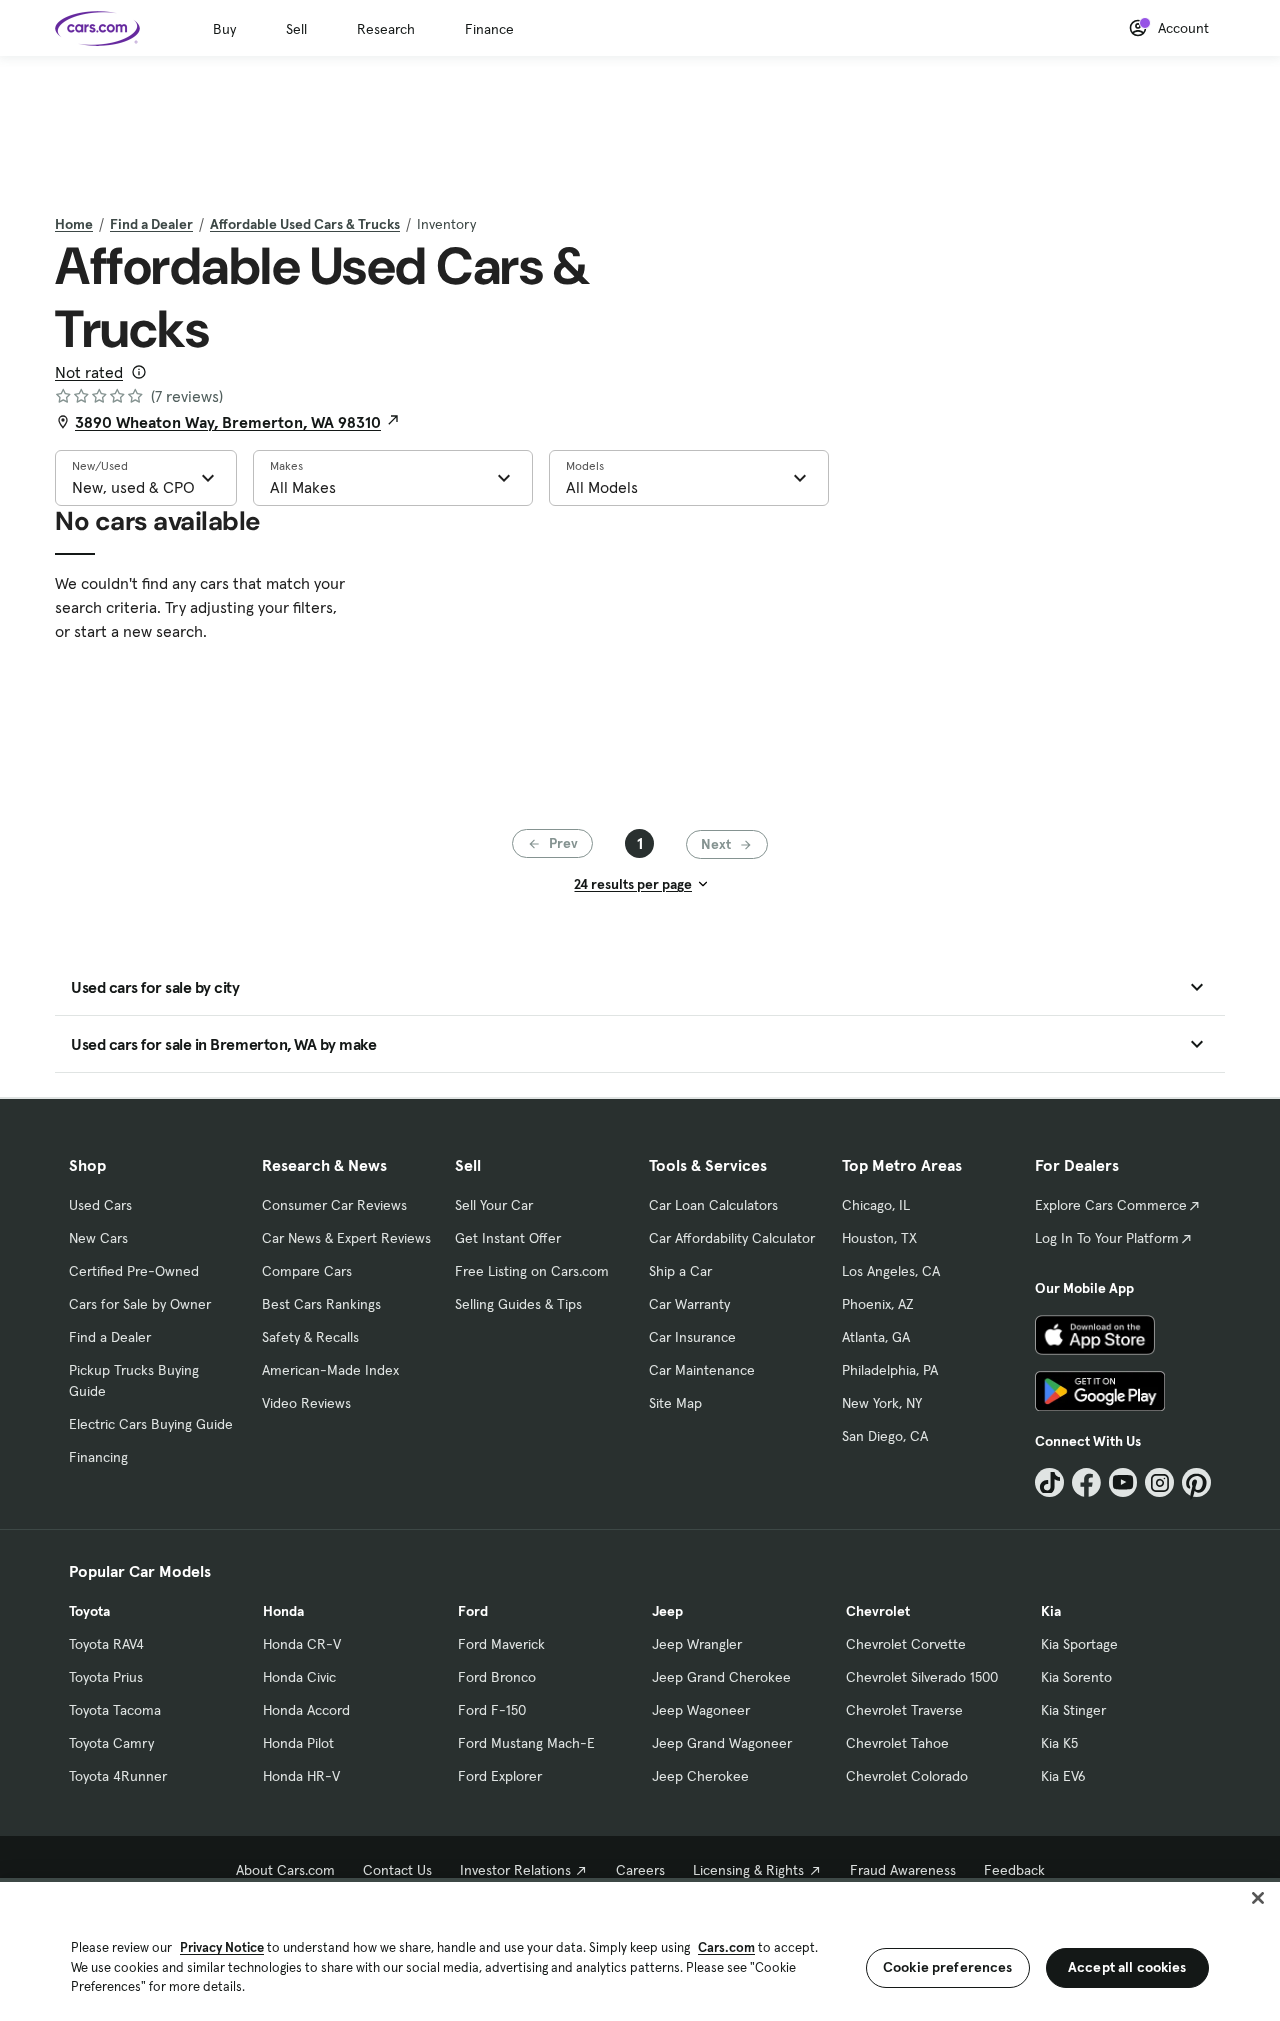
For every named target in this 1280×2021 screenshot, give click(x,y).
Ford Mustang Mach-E (526, 1743)
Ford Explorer (500, 1776)
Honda (283, 1611)
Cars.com (726, 1947)
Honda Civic (299, 1677)
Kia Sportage (1079, 1644)
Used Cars (100, 1205)
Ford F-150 (492, 1710)
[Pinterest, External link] (1196, 1482)
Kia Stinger (1073, 1710)
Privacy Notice (222, 1947)
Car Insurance (692, 1337)
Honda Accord (306, 1710)
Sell (296, 29)
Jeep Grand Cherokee (721, 1677)
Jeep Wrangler (697, 1644)
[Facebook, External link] (1086, 1482)
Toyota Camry (111, 1743)
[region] (640, 1949)
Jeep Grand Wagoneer (722, 1743)
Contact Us (397, 1870)
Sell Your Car (494, 1205)
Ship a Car (680, 1271)
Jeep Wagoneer (701, 1710)
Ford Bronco (497, 1677)
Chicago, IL (876, 1205)
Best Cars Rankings (321, 1304)
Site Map (675, 1403)
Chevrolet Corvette (906, 1644)
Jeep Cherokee (700, 1776)
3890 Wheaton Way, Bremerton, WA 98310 (228, 422)
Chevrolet (878, 1611)
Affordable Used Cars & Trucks (305, 224)
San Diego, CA (885, 1436)
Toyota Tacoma (115, 1710)
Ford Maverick (501, 1644)
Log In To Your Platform (1107, 1238)
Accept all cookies (1127, 1967)
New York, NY (882, 1403)
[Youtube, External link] (1123, 1482)
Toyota (89, 1611)
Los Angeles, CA (891, 1271)
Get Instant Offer (508, 1238)
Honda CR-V (302, 1644)
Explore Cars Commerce (1111, 1205)
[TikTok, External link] (1049, 1482)
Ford (473, 1611)
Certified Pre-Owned (134, 1271)
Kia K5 (1059, 1743)
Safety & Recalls (310, 1337)
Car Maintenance (702, 1370)
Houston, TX (879, 1238)
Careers (640, 1870)
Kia (1051, 1611)
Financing (98, 1457)
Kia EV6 (1063, 1776)
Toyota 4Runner (118, 1776)
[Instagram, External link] (1159, 1482)
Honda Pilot (298, 1743)
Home (74, 224)
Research (386, 29)
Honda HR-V (301, 1776)
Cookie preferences (948, 1967)
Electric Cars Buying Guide (151, 1424)
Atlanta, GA (876, 1337)
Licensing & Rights (748, 1870)
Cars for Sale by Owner (140, 1304)
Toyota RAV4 (106, 1644)
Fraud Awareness (903, 1870)
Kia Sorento (1076, 1677)
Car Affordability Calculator (732, 1238)
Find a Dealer (151, 224)
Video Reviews (306, 1403)
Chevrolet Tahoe (897, 1743)
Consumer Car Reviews (334, 1205)
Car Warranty (689, 1304)
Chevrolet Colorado (907, 1776)
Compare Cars (307, 1271)
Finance (489, 29)
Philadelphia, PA (890, 1370)
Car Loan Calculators (713, 1205)
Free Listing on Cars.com (532, 1271)
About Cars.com (285, 1870)
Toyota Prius (106, 1677)
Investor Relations (515, 1870)
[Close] (1258, 1898)
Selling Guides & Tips (518, 1304)
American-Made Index (330, 1370)
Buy (224, 29)
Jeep (667, 1611)
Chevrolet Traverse (904, 1710)
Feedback (1014, 1870)
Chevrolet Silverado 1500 (922, 1677)
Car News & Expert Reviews (346, 1238)
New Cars (98, 1238)
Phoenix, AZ (878, 1304)
